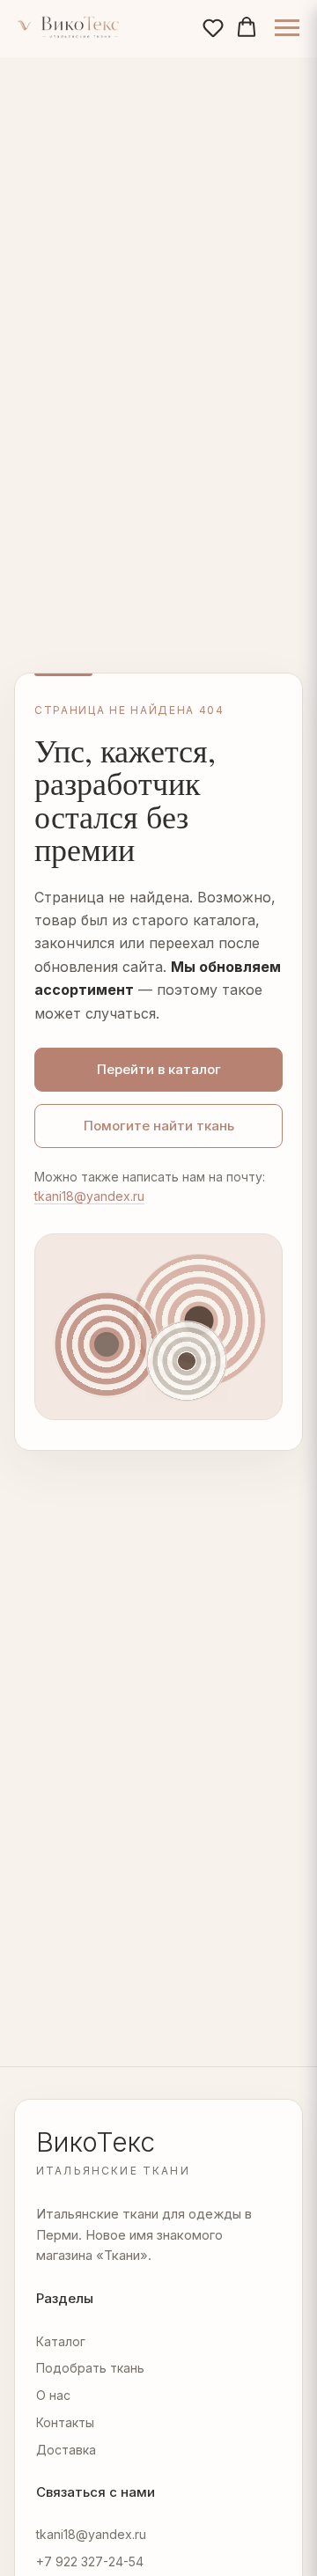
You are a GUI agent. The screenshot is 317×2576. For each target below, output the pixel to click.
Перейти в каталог (159, 1069)
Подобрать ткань (90, 2368)
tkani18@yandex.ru (89, 1196)
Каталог (61, 2341)
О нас (53, 2395)
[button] (213, 27)
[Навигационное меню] (287, 28)
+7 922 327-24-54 (90, 2561)
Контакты (65, 2422)
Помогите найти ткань (159, 1126)
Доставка (66, 2450)
